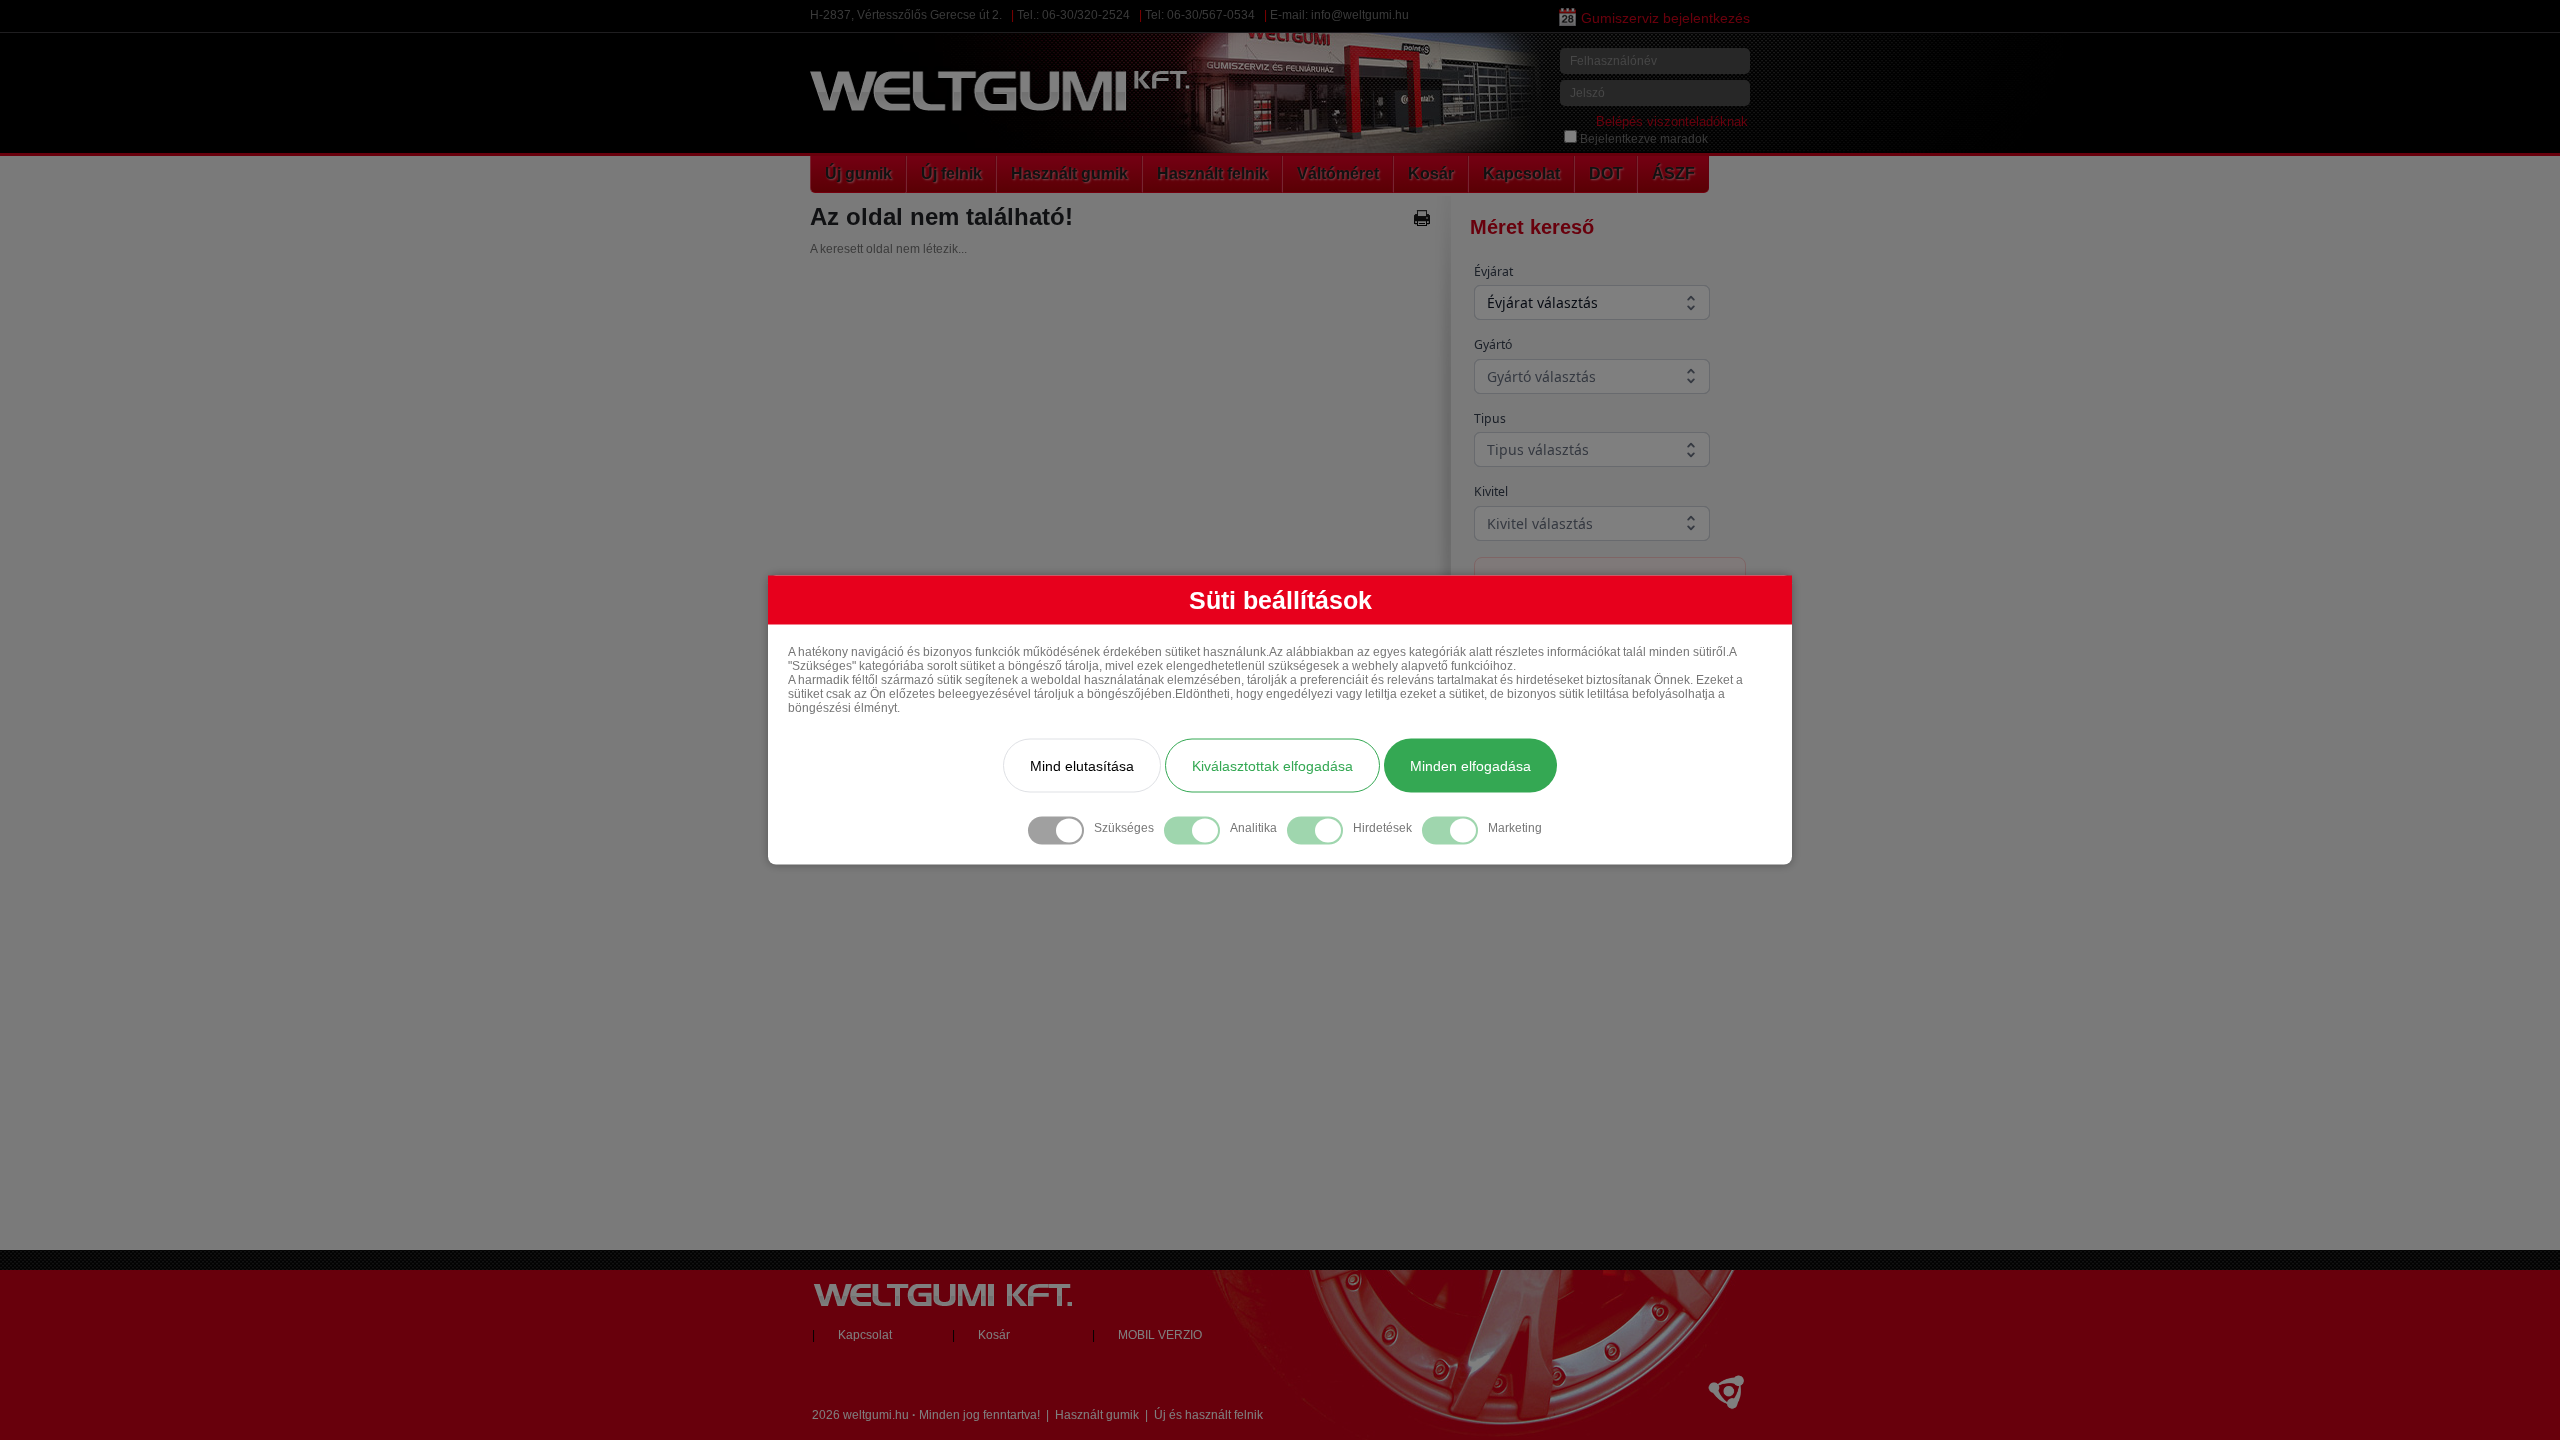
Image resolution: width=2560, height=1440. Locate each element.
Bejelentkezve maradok (1644, 139)
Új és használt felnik (1208, 1415)
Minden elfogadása (1470, 766)
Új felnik (951, 173)
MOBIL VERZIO (1160, 1335)
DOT (1606, 173)
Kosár (1431, 173)
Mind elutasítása (1082, 766)
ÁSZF (1673, 173)
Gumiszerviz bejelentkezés (1665, 18)
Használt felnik (1212, 173)
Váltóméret (1338, 173)
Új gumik (858, 173)
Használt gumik (1069, 173)
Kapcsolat (1521, 173)
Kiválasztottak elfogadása (1272, 766)
